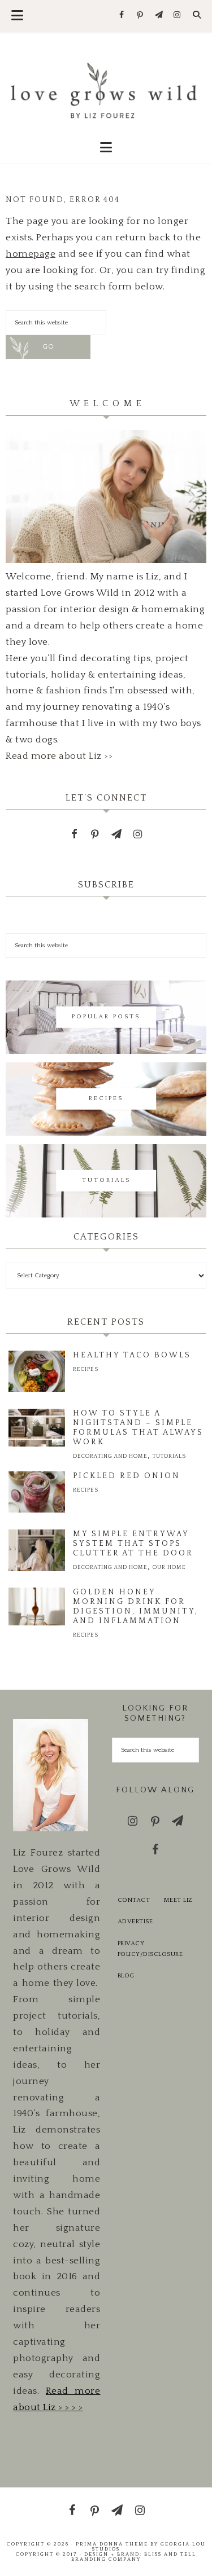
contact (134, 1900)
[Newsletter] (159, 16)
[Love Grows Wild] (106, 89)
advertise (135, 1922)
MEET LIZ (178, 1900)
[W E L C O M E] (106, 560)
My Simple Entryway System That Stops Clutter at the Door (133, 1544)
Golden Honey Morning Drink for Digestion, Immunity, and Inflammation (136, 1606)
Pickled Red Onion (127, 1476)
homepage (31, 254)
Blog (126, 1976)
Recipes (86, 1370)
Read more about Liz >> (59, 756)
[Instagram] (177, 16)
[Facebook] (122, 16)
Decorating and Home (110, 1456)
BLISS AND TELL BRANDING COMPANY (134, 2557)
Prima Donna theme (112, 2544)
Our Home (169, 1568)
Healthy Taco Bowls (132, 1355)
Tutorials (169, 1456)
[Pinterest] (140, 16)
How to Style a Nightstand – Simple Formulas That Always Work (138, 1428)
